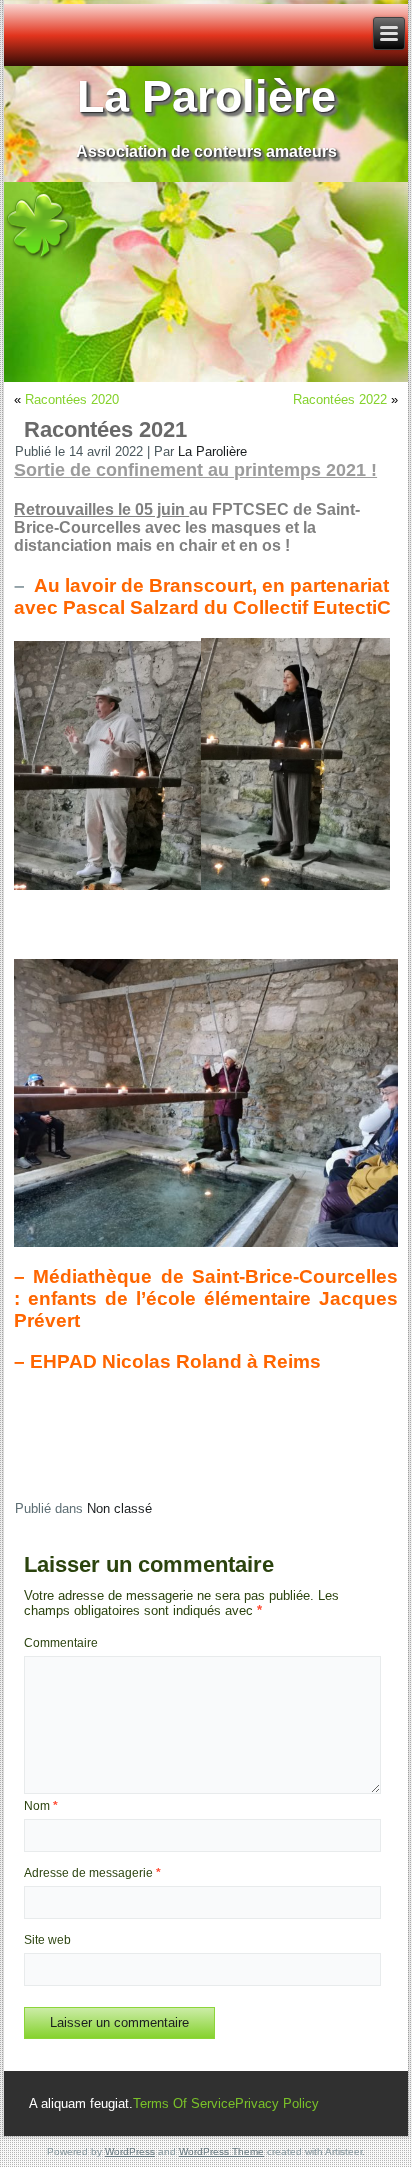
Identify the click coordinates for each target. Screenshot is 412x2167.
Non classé (119, 1508)
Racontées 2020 (72, 399)
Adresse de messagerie (92, 1873)
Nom (41, 1806)
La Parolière (206, 96)
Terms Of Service (184, 2103)
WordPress (130, 2151)
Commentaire (61, 1643)
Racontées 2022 (340, 399)
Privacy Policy (277, 2103)
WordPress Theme (221, 2151)
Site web (47, 1940)
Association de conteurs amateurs (206, 151)
